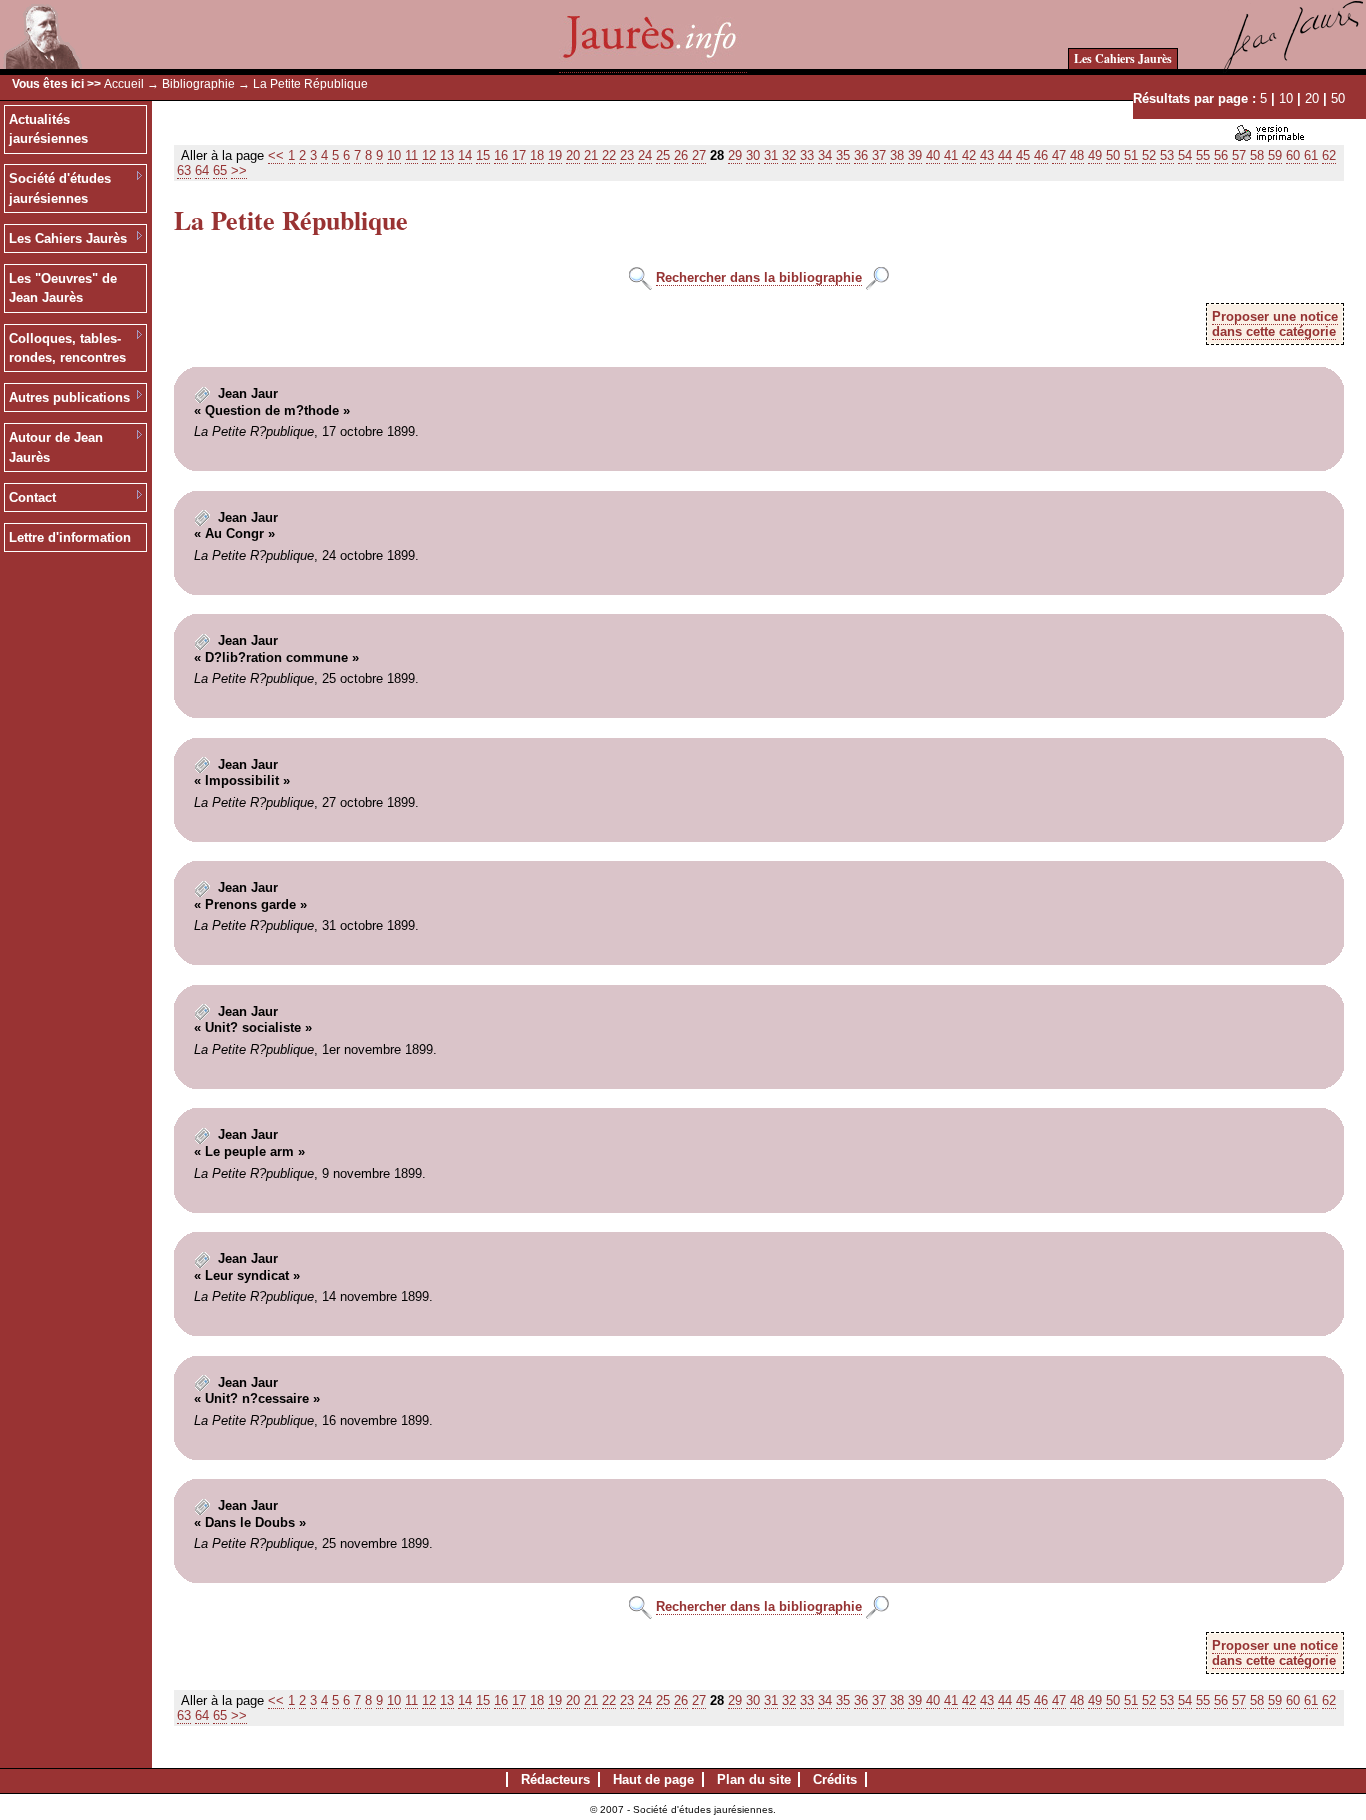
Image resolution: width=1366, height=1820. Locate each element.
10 (1286, 98)
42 (969, 155)
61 (1311, 155)
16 (501, 155)
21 (591, 155)
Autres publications (69, 397)
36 (861, 155)
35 (843, 155)
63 (184, 170)
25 (663, 155)
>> (239, 170)
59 (1275, 155)
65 (220, 170)
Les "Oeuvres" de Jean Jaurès (63, 288)
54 (1185, 155)
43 (987, 155)
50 (1338, 98)
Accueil (124, 84)
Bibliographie (198, 84)
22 (609, 155)
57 (1239, 155)
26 (681, 155)
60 (1293, 155)
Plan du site (754, 1779)
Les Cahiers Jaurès (1123, 58)
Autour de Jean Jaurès (56, 447)
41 (951, 155)
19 (555, 155)
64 (202, 170)
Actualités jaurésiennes (48, 129)
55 (1203, 155)
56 (1221, 155)
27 (699, 155)
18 (537, 155)
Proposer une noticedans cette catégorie (1275, 324)
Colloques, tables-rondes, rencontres (67, 348)
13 (447, 155)
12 (429, 155)
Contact (32, 497)
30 (753, 155)
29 (735, 155)
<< (276, 155)
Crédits (835, 1779)
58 (1257, 155)
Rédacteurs (555, 1779)
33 (807, 155)
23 (627, 155)
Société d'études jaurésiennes (60, 188)
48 (1077, 155)
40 (933, 155)
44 (1005, 155)
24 (645, 155)
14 (465, 155)
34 (825, 155)
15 (483, 155)
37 (879, 155)
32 (789, 155)
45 (1023, 155)
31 (771, 155)
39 (915, 155)
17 (519, 155)
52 (1149, 155)
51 (1131, 155)
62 (1329, 155)
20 (1312, 98)
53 (1167, 155)
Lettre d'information (70, 537)
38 (897, 155)
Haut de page (653, 1779)
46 (1041, 155)
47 (1059, 155)
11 (411, 155)
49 (1095, 155)
